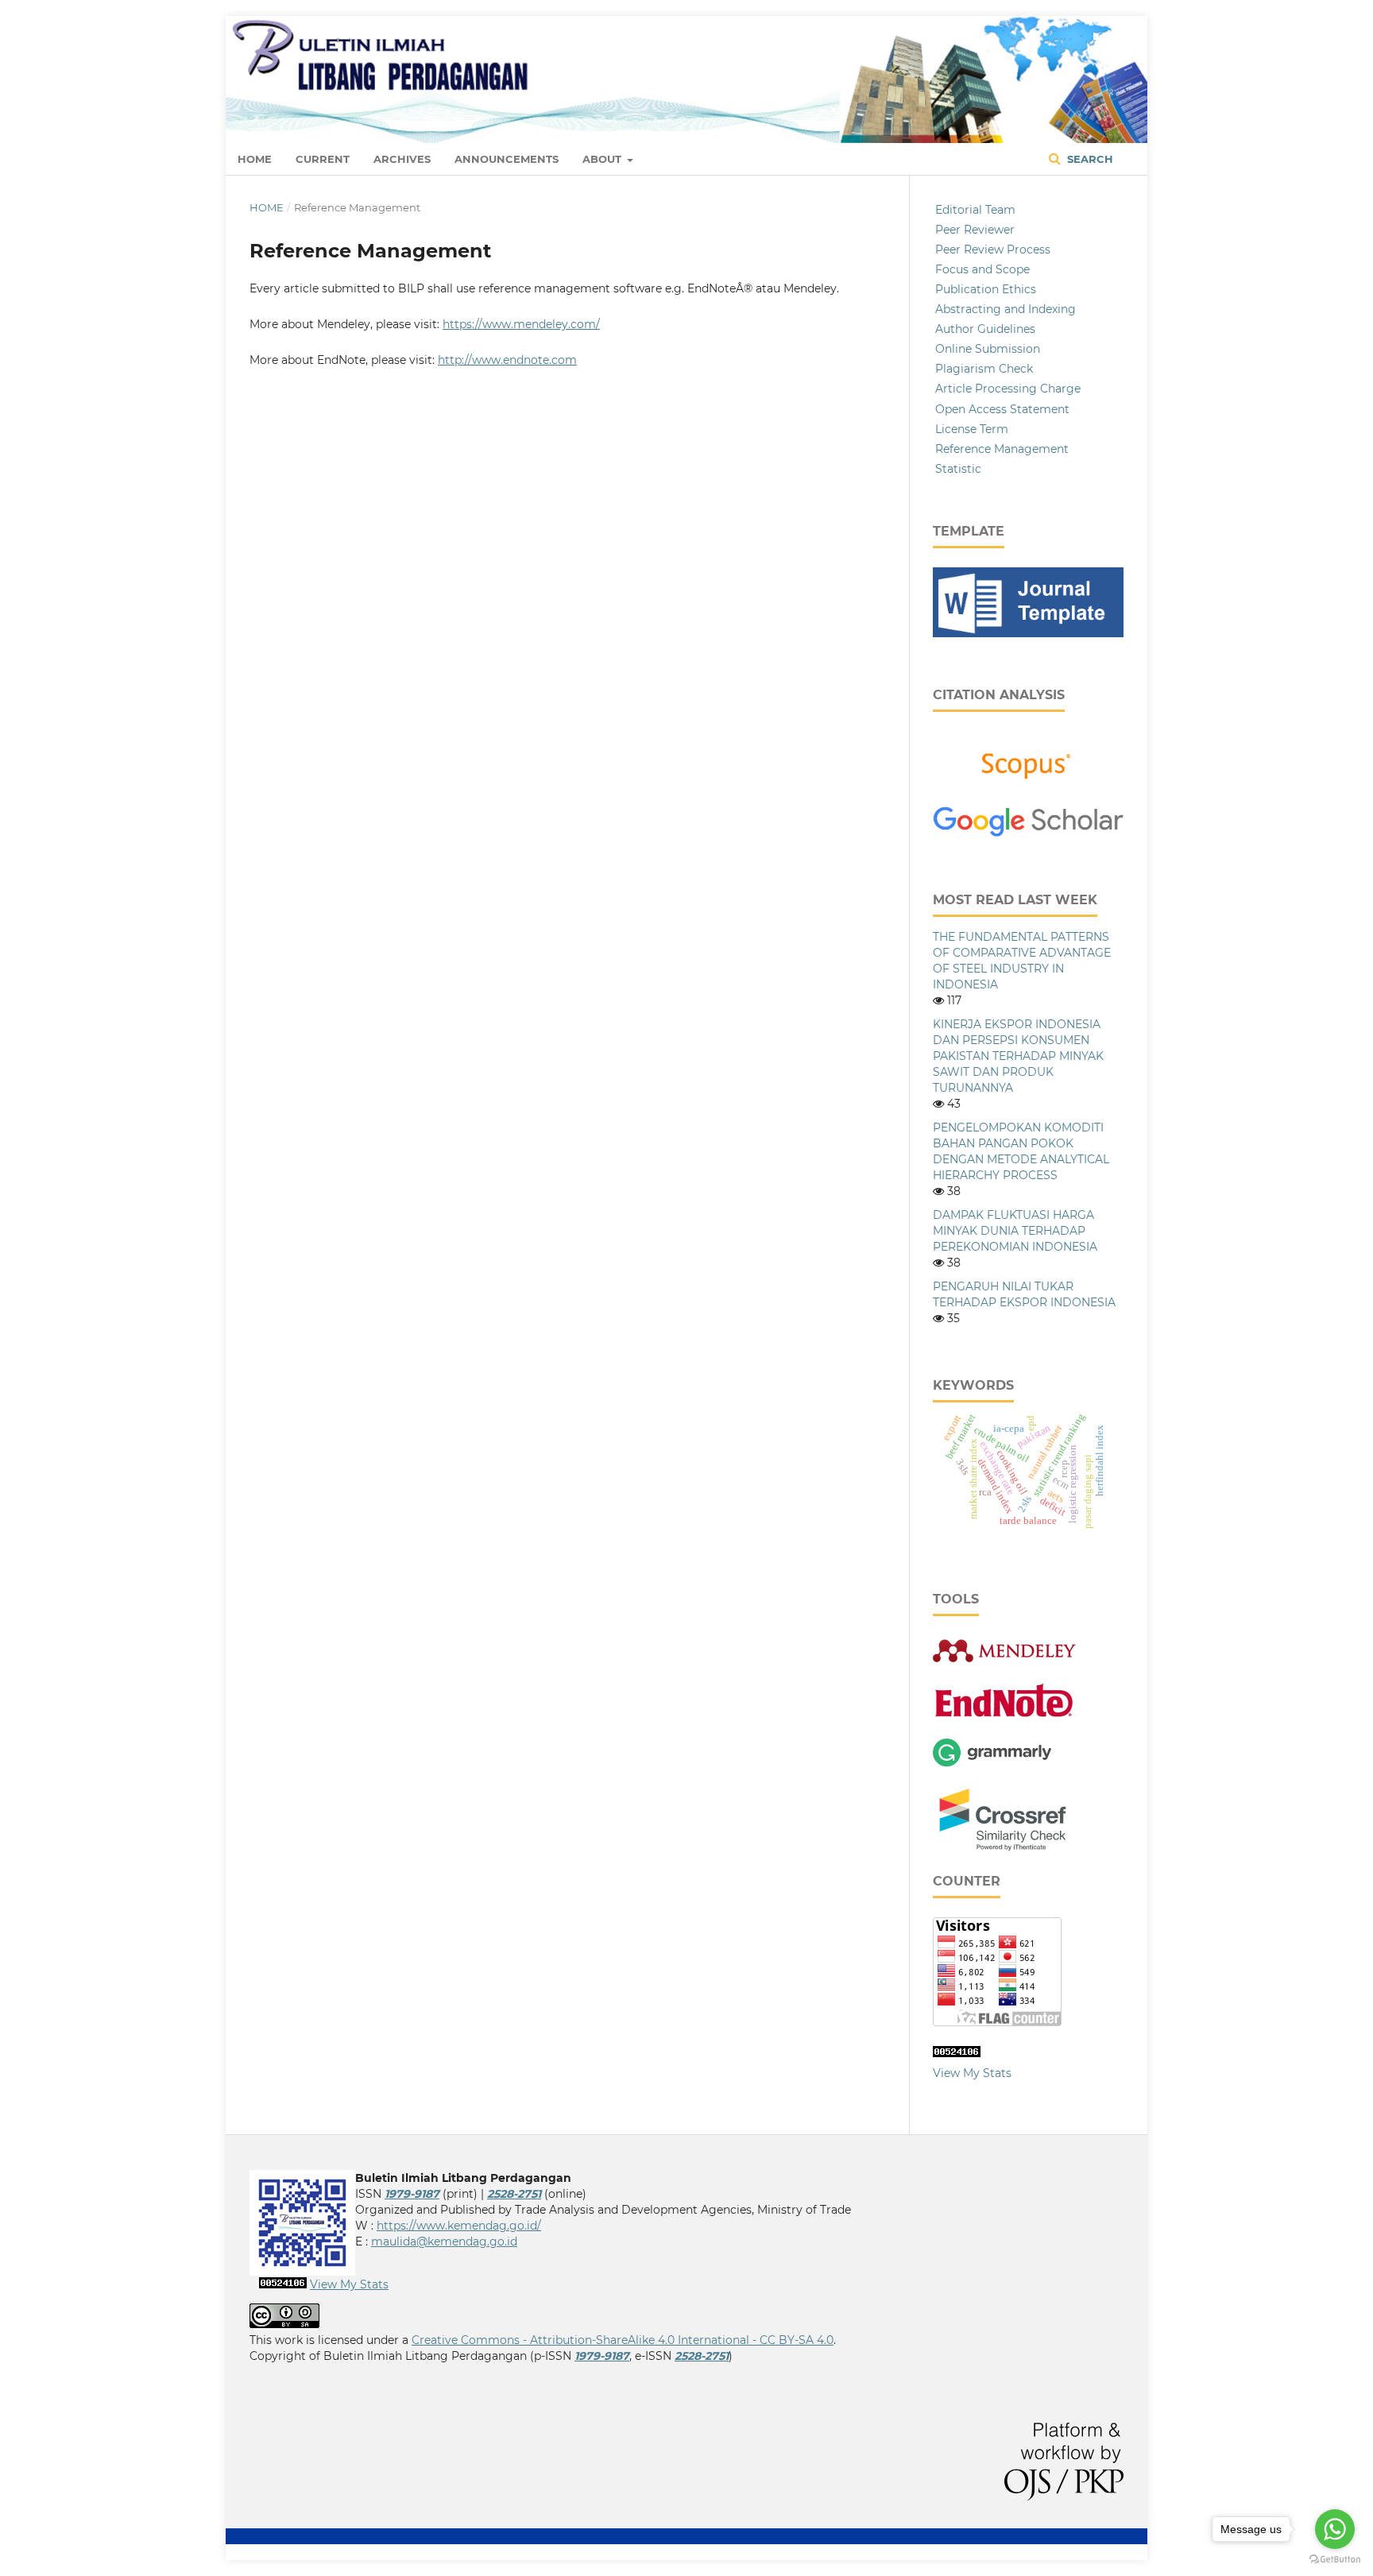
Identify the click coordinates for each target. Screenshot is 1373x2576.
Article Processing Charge (1008, 389)
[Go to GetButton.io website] (1335, 2560)
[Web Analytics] (957, 2053)
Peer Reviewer (975, 230)
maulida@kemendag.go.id (444, 2241)
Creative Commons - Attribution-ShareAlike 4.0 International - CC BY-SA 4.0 (623, 2340)
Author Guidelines (985, 329)
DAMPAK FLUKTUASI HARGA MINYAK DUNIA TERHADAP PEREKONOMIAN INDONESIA (1015, 1231)
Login (1108, 36)
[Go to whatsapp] (1335, 2529)
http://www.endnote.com (507, 360)
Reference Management (1002, 449)
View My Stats (972, 2073)
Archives (402, 159)
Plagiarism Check (984, 369)
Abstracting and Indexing (1006, 309)
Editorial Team (975, 210)
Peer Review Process (993, 249)
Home (255, 159)
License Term (972, 429)
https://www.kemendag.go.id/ (459, 2226)
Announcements (507, 159)
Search (1089, 159)
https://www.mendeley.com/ (521, 324)
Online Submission (988, 349)
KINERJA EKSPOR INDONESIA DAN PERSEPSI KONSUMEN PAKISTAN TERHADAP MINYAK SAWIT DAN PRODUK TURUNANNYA (1018, 1056)
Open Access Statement (1002, 409)
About (603, 159)
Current (323, 159)
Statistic (958, 469)
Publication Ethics (986, 289)
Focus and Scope (982, 269)
